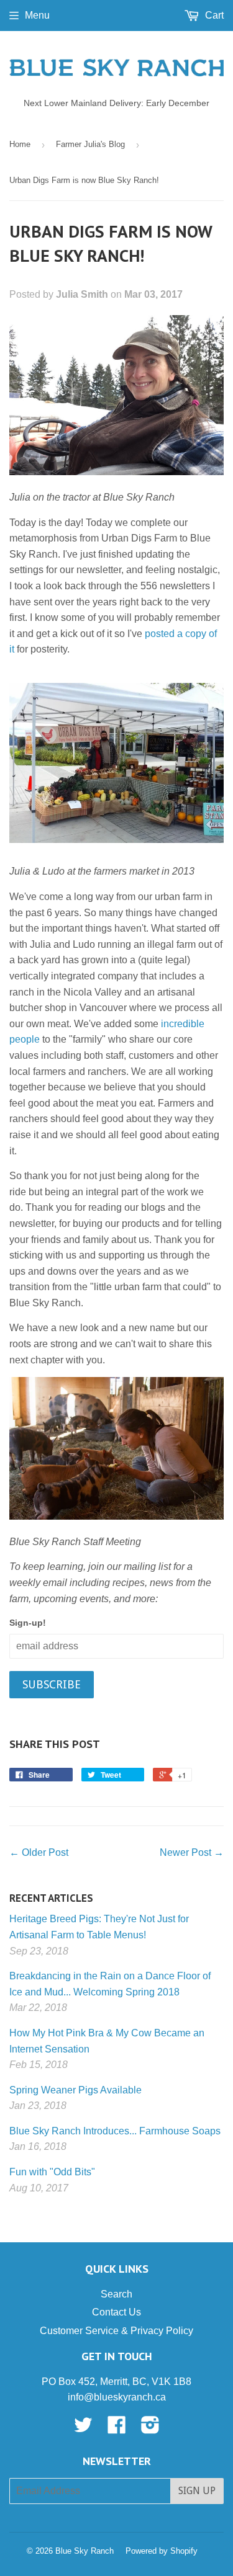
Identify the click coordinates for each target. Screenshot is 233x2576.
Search (116, 2294)
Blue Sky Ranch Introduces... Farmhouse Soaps (115, 2131)
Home (20, 144)
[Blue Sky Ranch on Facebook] (117, 2429)
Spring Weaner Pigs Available (75, 2090)
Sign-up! (28, 1623)
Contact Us (116, 2312)
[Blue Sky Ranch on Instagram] (150, 2429)
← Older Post (39, 1852)
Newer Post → (192, 1852)
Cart (213, 15)
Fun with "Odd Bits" (52, 2172)
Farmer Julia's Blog (90, 144)
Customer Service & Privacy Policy (116, 2331)
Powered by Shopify (162, 2551)
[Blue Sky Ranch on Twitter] (83, 2429)
